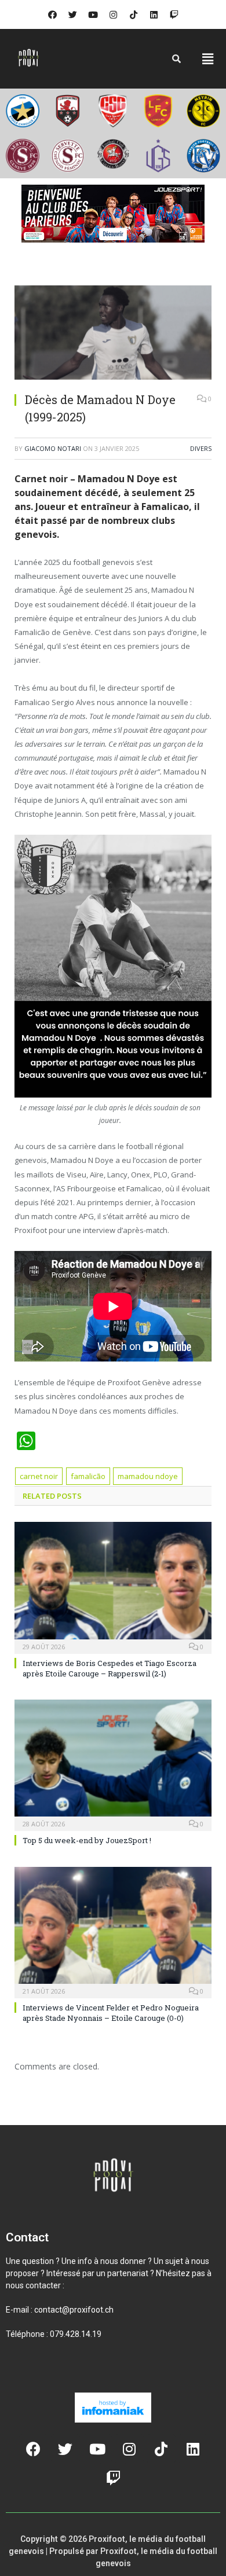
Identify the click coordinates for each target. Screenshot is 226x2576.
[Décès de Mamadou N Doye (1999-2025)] (113, 334)
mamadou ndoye (148, 1476)
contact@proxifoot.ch (74, 2310)
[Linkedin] (154, 14)
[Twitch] (174, 14)
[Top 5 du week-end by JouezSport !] (113, 1764)
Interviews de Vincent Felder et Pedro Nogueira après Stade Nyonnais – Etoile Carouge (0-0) (111, 2013)
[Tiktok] (133, 14)
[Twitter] (72, 14)
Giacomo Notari (53, 448)
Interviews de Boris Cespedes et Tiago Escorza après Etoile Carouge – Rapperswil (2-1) (110, 1668)
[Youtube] (93, 14)
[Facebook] (52, 14)
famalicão (88, 1476)
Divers (201, 448)
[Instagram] (113, 14)
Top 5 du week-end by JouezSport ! (87, 1840)
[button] (208, 58)
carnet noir (39, 1476)
